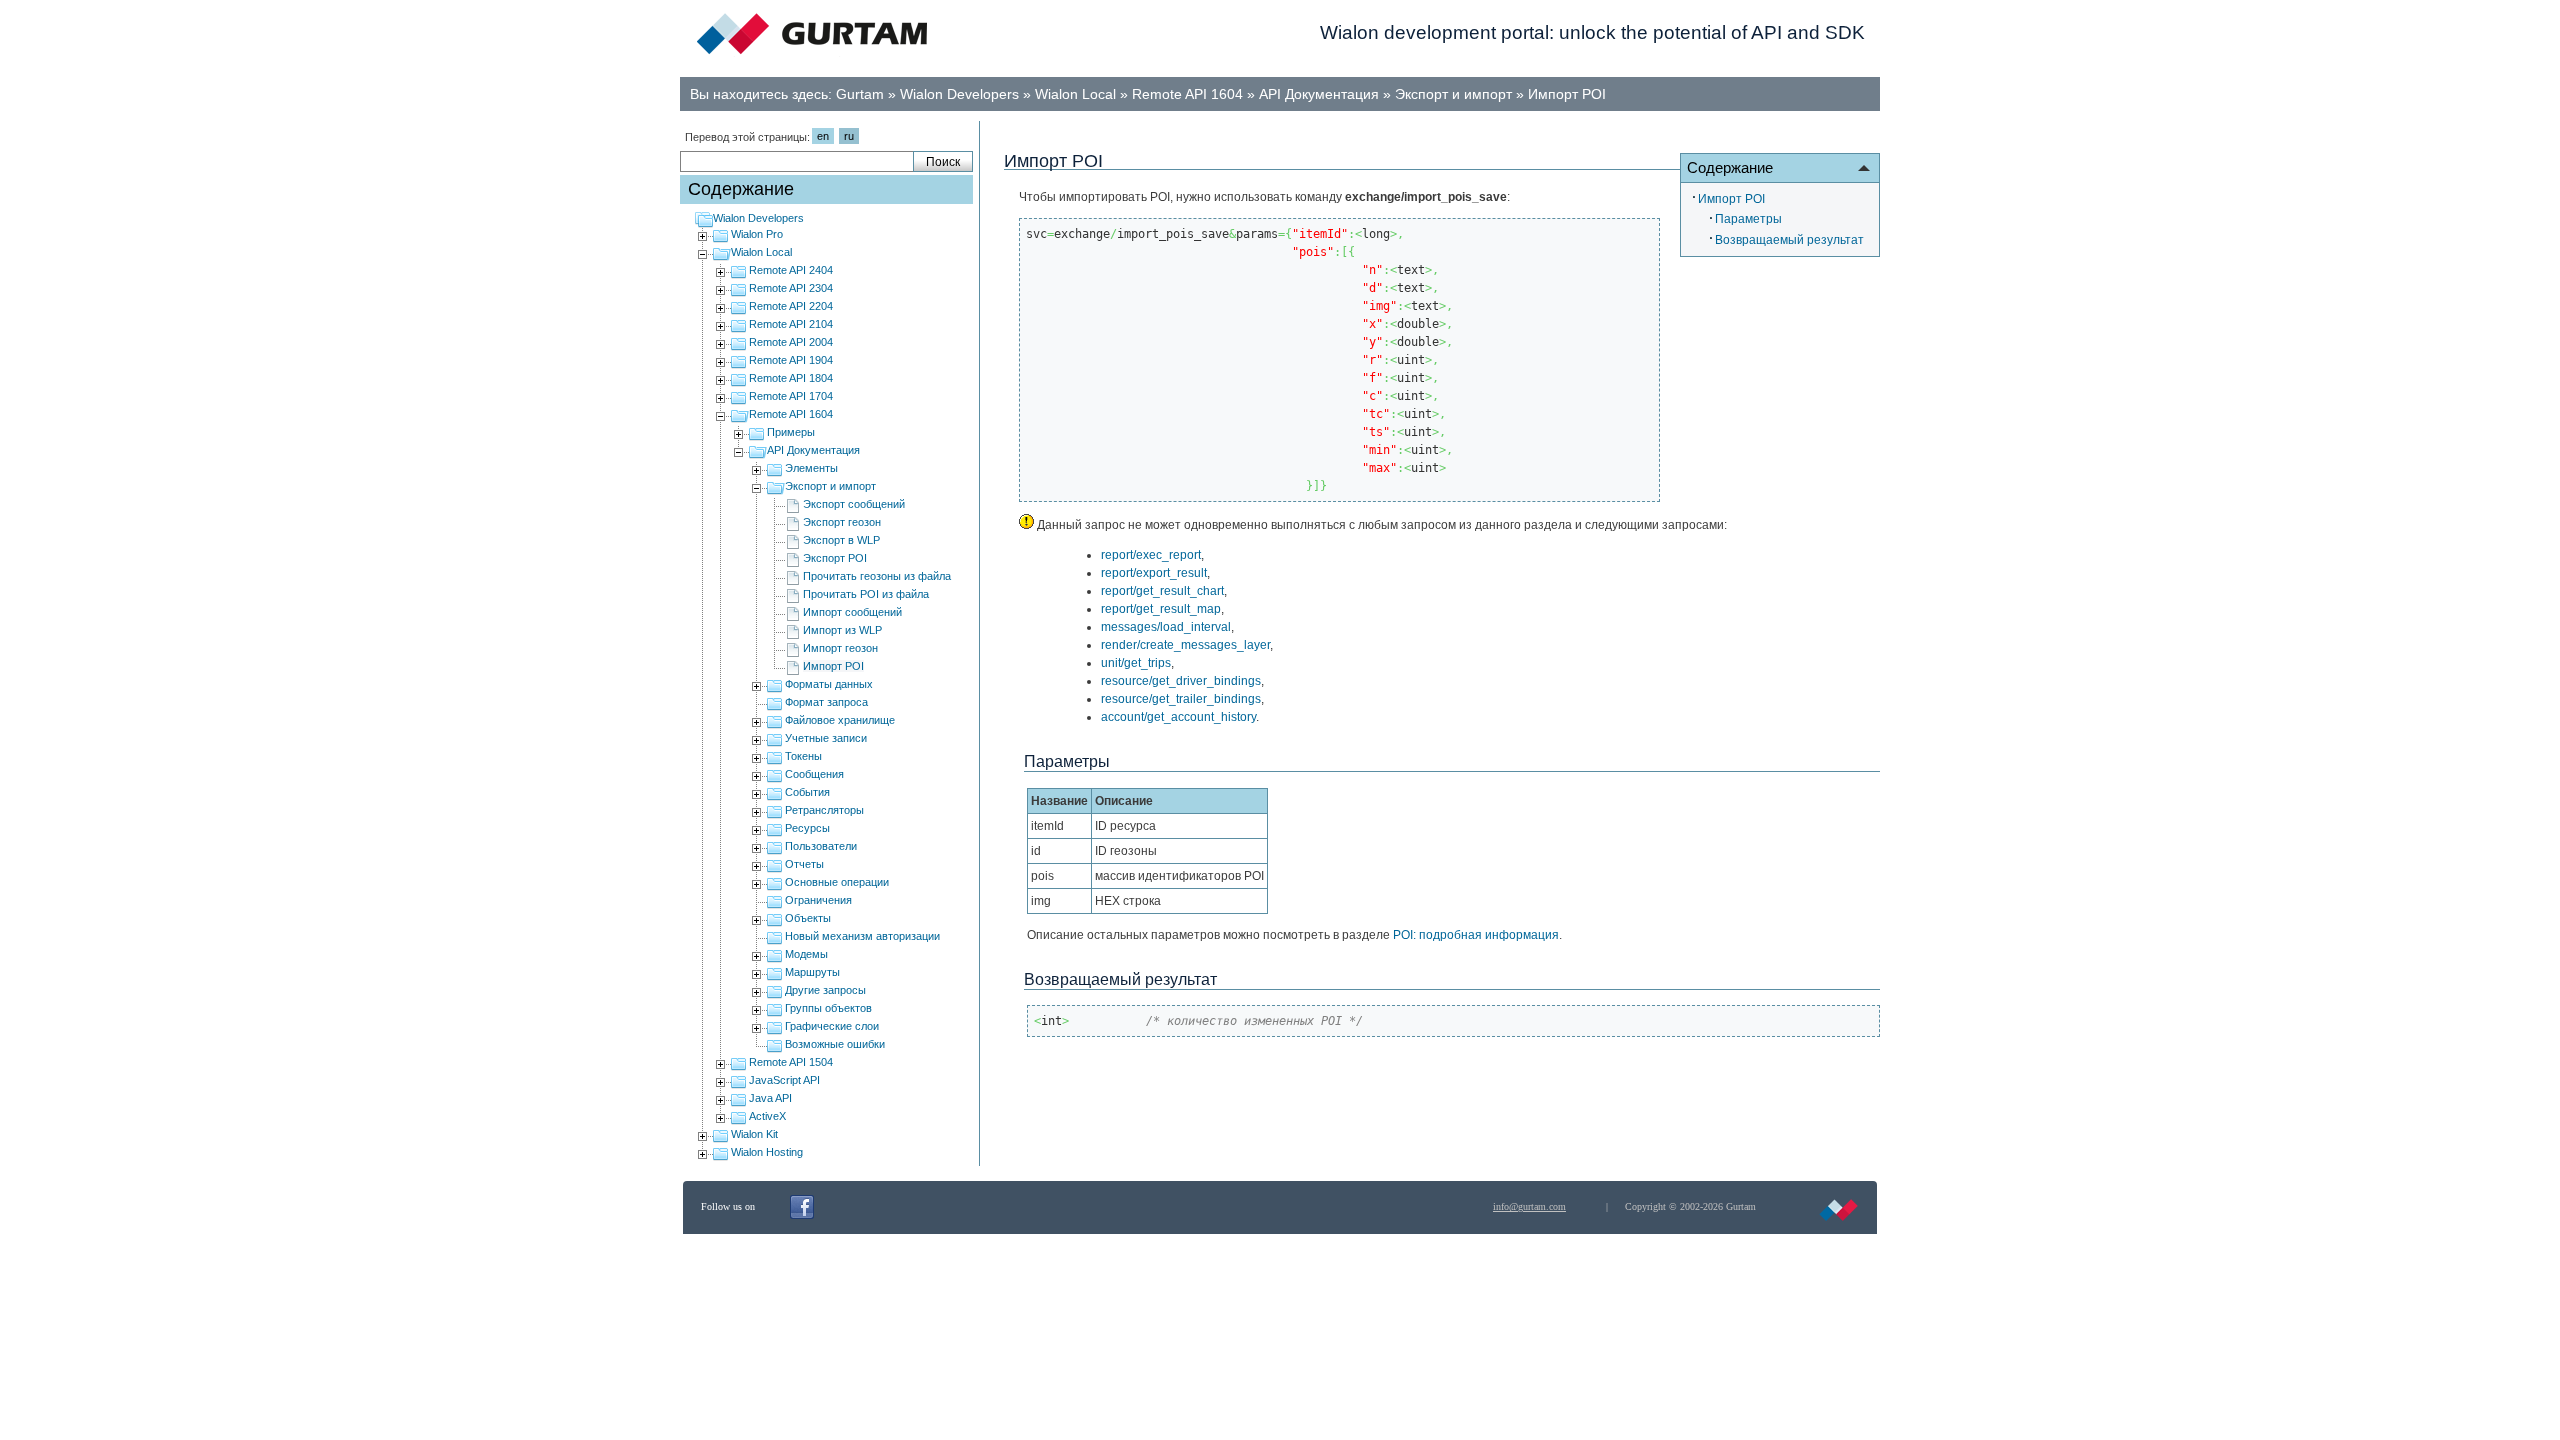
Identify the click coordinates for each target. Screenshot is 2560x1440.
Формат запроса (826, 702)
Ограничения (818, 900)
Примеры (791, 432)
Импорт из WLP (842, 630)
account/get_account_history (1178, 717)
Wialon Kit (754, 1134)
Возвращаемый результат (1789, 240)
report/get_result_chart (1162, 591)
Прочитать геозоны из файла (877, 576)
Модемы (806, 954)
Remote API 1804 (791, 378)
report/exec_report (1151, 555)
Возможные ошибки (835, 1044)
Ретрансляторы (824, 810)
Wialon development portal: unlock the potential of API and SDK (1592, 32)
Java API (770, 1098)
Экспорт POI (835, 558)
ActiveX (767, 1116)
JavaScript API (784, 1080)
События (807, 792)
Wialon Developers (959, 94)
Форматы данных (829, 684)
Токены (803, 756)
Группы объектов (828, 1008)
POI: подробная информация (1476, 935)
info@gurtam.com (1529, 1206)
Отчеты (804, 864)
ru (849, 136)
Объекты (808, 918)
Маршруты (812, 972)
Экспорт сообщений (854, 504)
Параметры (1748, 219)
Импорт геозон (840, 648)
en (823, 136)
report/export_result (1154, 573)
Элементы (811, 468)
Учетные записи (826, 738)
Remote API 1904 (791, 360)
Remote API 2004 (791, 342)
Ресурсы (807, 828)
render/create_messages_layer (1185, 645)
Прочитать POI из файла (866, 594)
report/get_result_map (1161, 609)
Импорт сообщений (852, 612)
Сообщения (814, 774)
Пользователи (821, 846)
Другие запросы (825, 990)
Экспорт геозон (842, 522)
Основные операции (837, 882)
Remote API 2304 (791, 288)
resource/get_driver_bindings (1181, 681)
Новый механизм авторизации (862, 936)
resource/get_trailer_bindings (1181, 699)
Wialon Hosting (767, 1152)
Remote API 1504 (791, 1062)
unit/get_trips (1136, 663)
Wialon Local (1075, 94)
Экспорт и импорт (1453, 94)
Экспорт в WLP (841, 540)
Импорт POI (1567, 94)
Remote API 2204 (791, 306)
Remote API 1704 (791, 396)
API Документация (1319, 94)
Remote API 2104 (791, 324)
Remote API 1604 (1187, 94)
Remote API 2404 (791, 270)
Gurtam (860, 94)
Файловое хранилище (840, 720)
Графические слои (832, 1026)
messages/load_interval (1166, 627)
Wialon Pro (757, 234)
